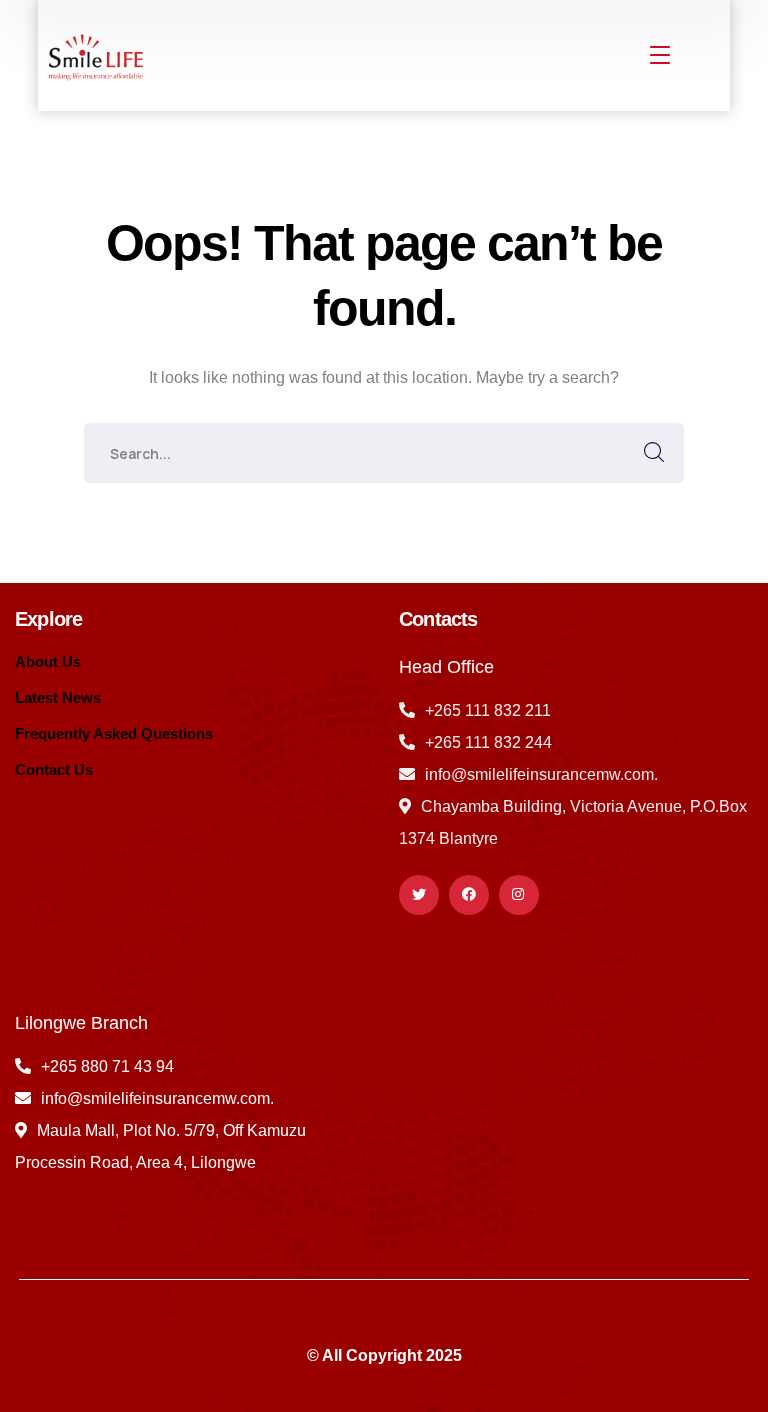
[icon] (419, 895)
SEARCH (654, 453)
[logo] (93, 54)
